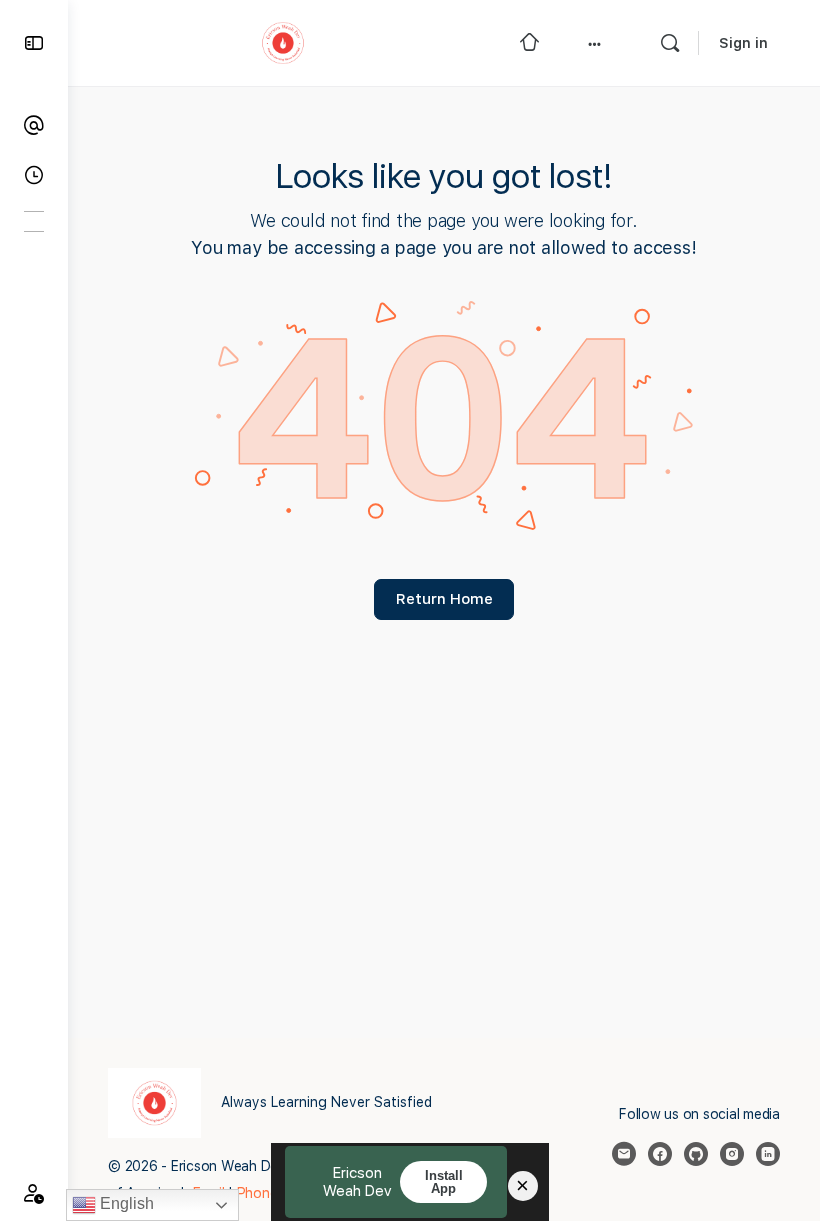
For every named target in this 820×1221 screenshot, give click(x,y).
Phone (259, 1193)
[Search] (670, 43)
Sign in (743, 43)
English (125, 1203)
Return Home (444, 599)
